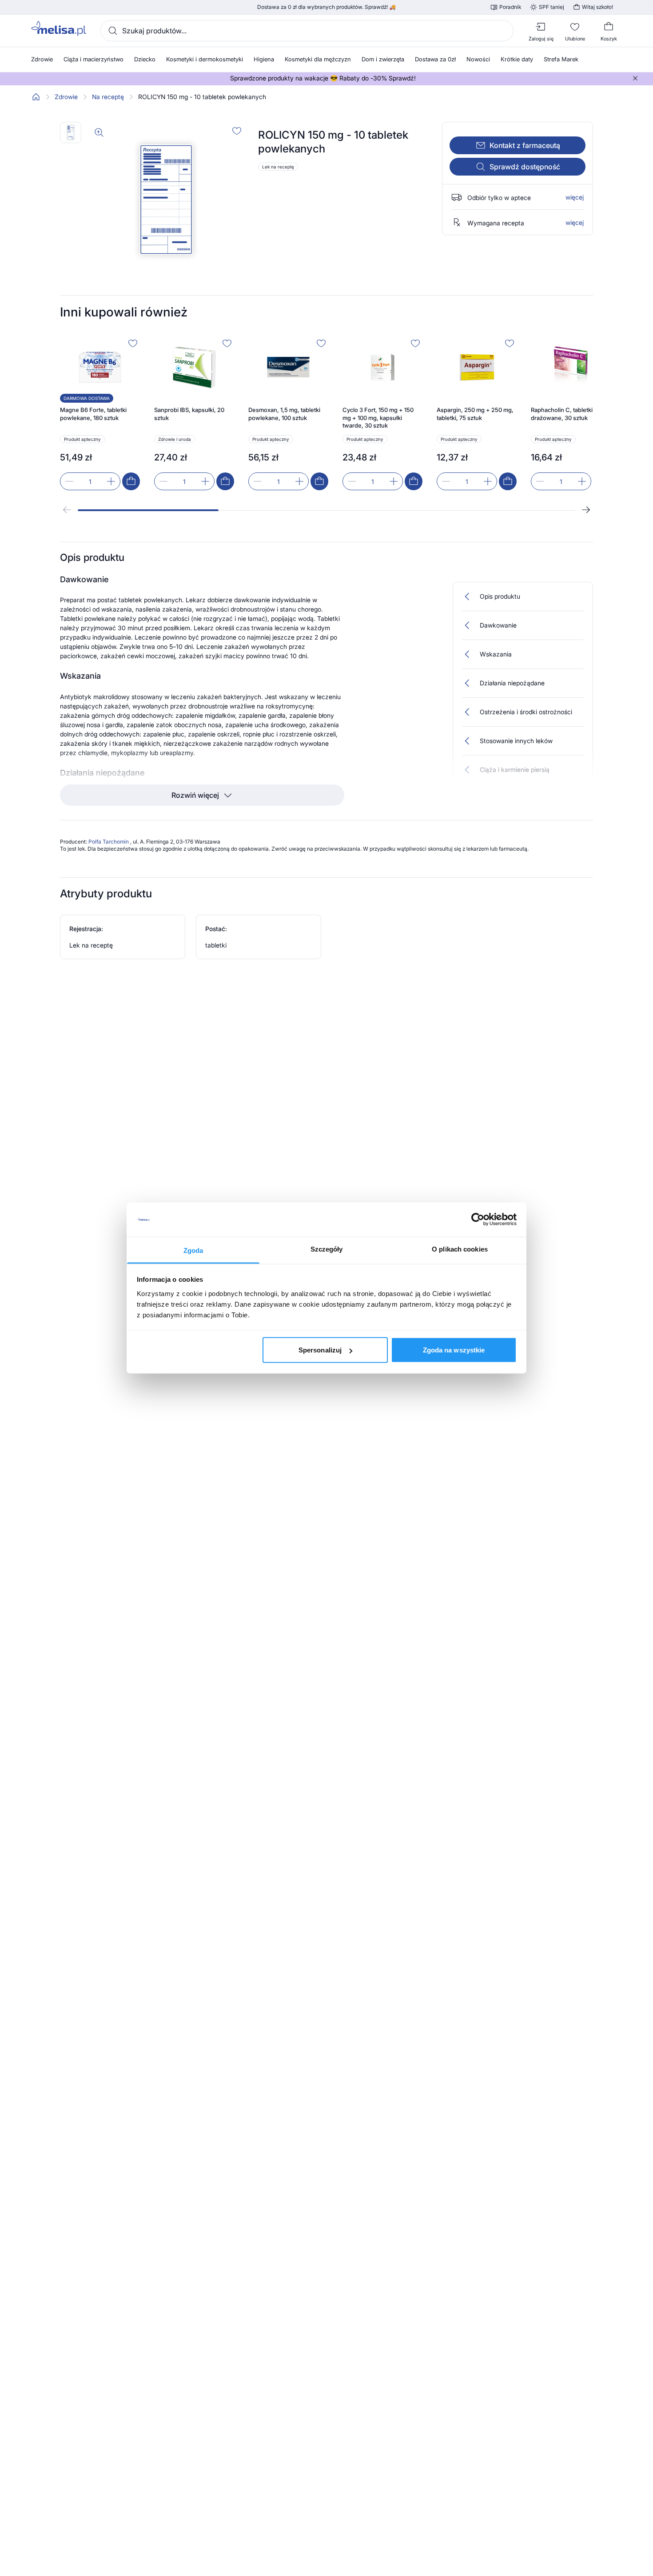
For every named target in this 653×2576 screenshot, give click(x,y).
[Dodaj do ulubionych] (237, 131)
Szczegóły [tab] (327, 1249)
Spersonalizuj (320, 1350)
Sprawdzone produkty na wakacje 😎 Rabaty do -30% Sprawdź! (323, 78)
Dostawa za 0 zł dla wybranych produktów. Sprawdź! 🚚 (326, 7)
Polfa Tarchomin (109, 842)
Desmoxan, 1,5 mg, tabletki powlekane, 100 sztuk (284, 414)
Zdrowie (66, 97)
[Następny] (586, 510)
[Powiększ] (99, 132)
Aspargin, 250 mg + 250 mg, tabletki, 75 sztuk (475, 414)
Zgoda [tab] (193, 1250)
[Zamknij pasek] (635, 78)
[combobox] (307, 31)
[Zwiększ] (111, 481)
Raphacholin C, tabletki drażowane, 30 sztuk (562, 414)
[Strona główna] (36, 97)
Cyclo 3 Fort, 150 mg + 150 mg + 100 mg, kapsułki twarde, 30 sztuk (378, 418)
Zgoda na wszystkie (454, 1350)
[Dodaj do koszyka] (131, 481)
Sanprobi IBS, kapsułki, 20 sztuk (189, 414)
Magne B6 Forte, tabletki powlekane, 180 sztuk (93, 414)
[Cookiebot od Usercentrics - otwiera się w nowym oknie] (478, 1220)
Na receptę (108, 97)
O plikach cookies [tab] (460, 1249)
